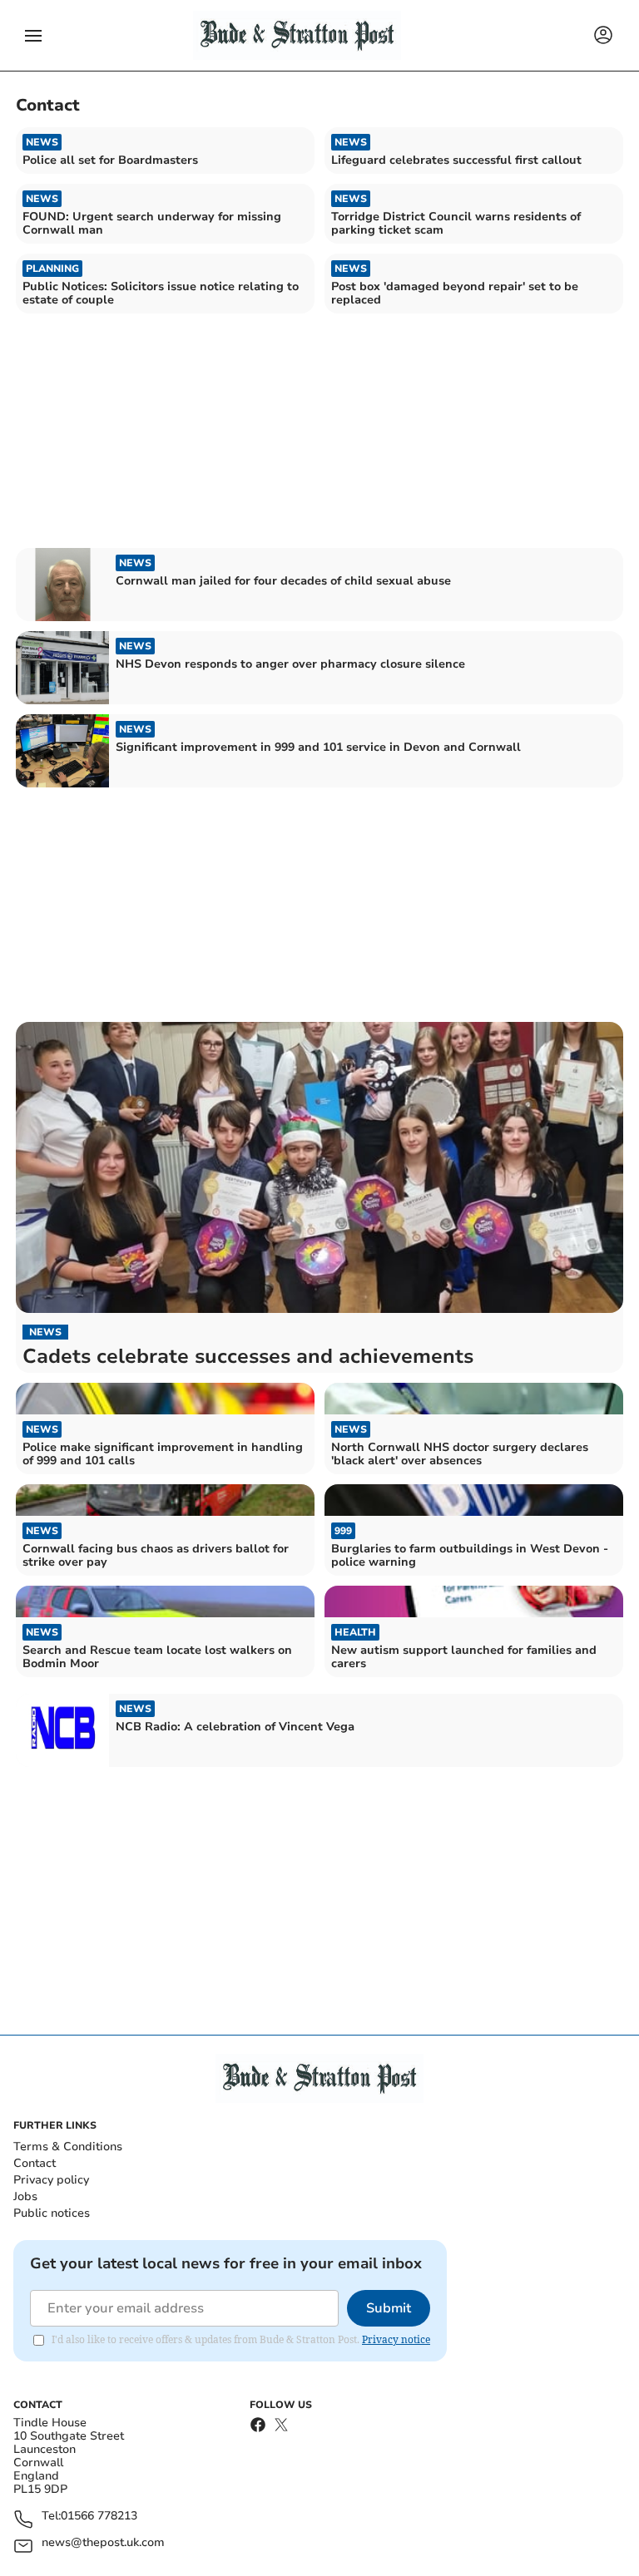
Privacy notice (396, 2339)
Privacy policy (51, 2180)
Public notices (52, 2213)
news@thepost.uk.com (103, 2543)
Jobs (25, 2196)
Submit (389, 2308)
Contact (35, 2163)
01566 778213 (99, 2517)
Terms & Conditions (68, 2147)
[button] (33, 36)
